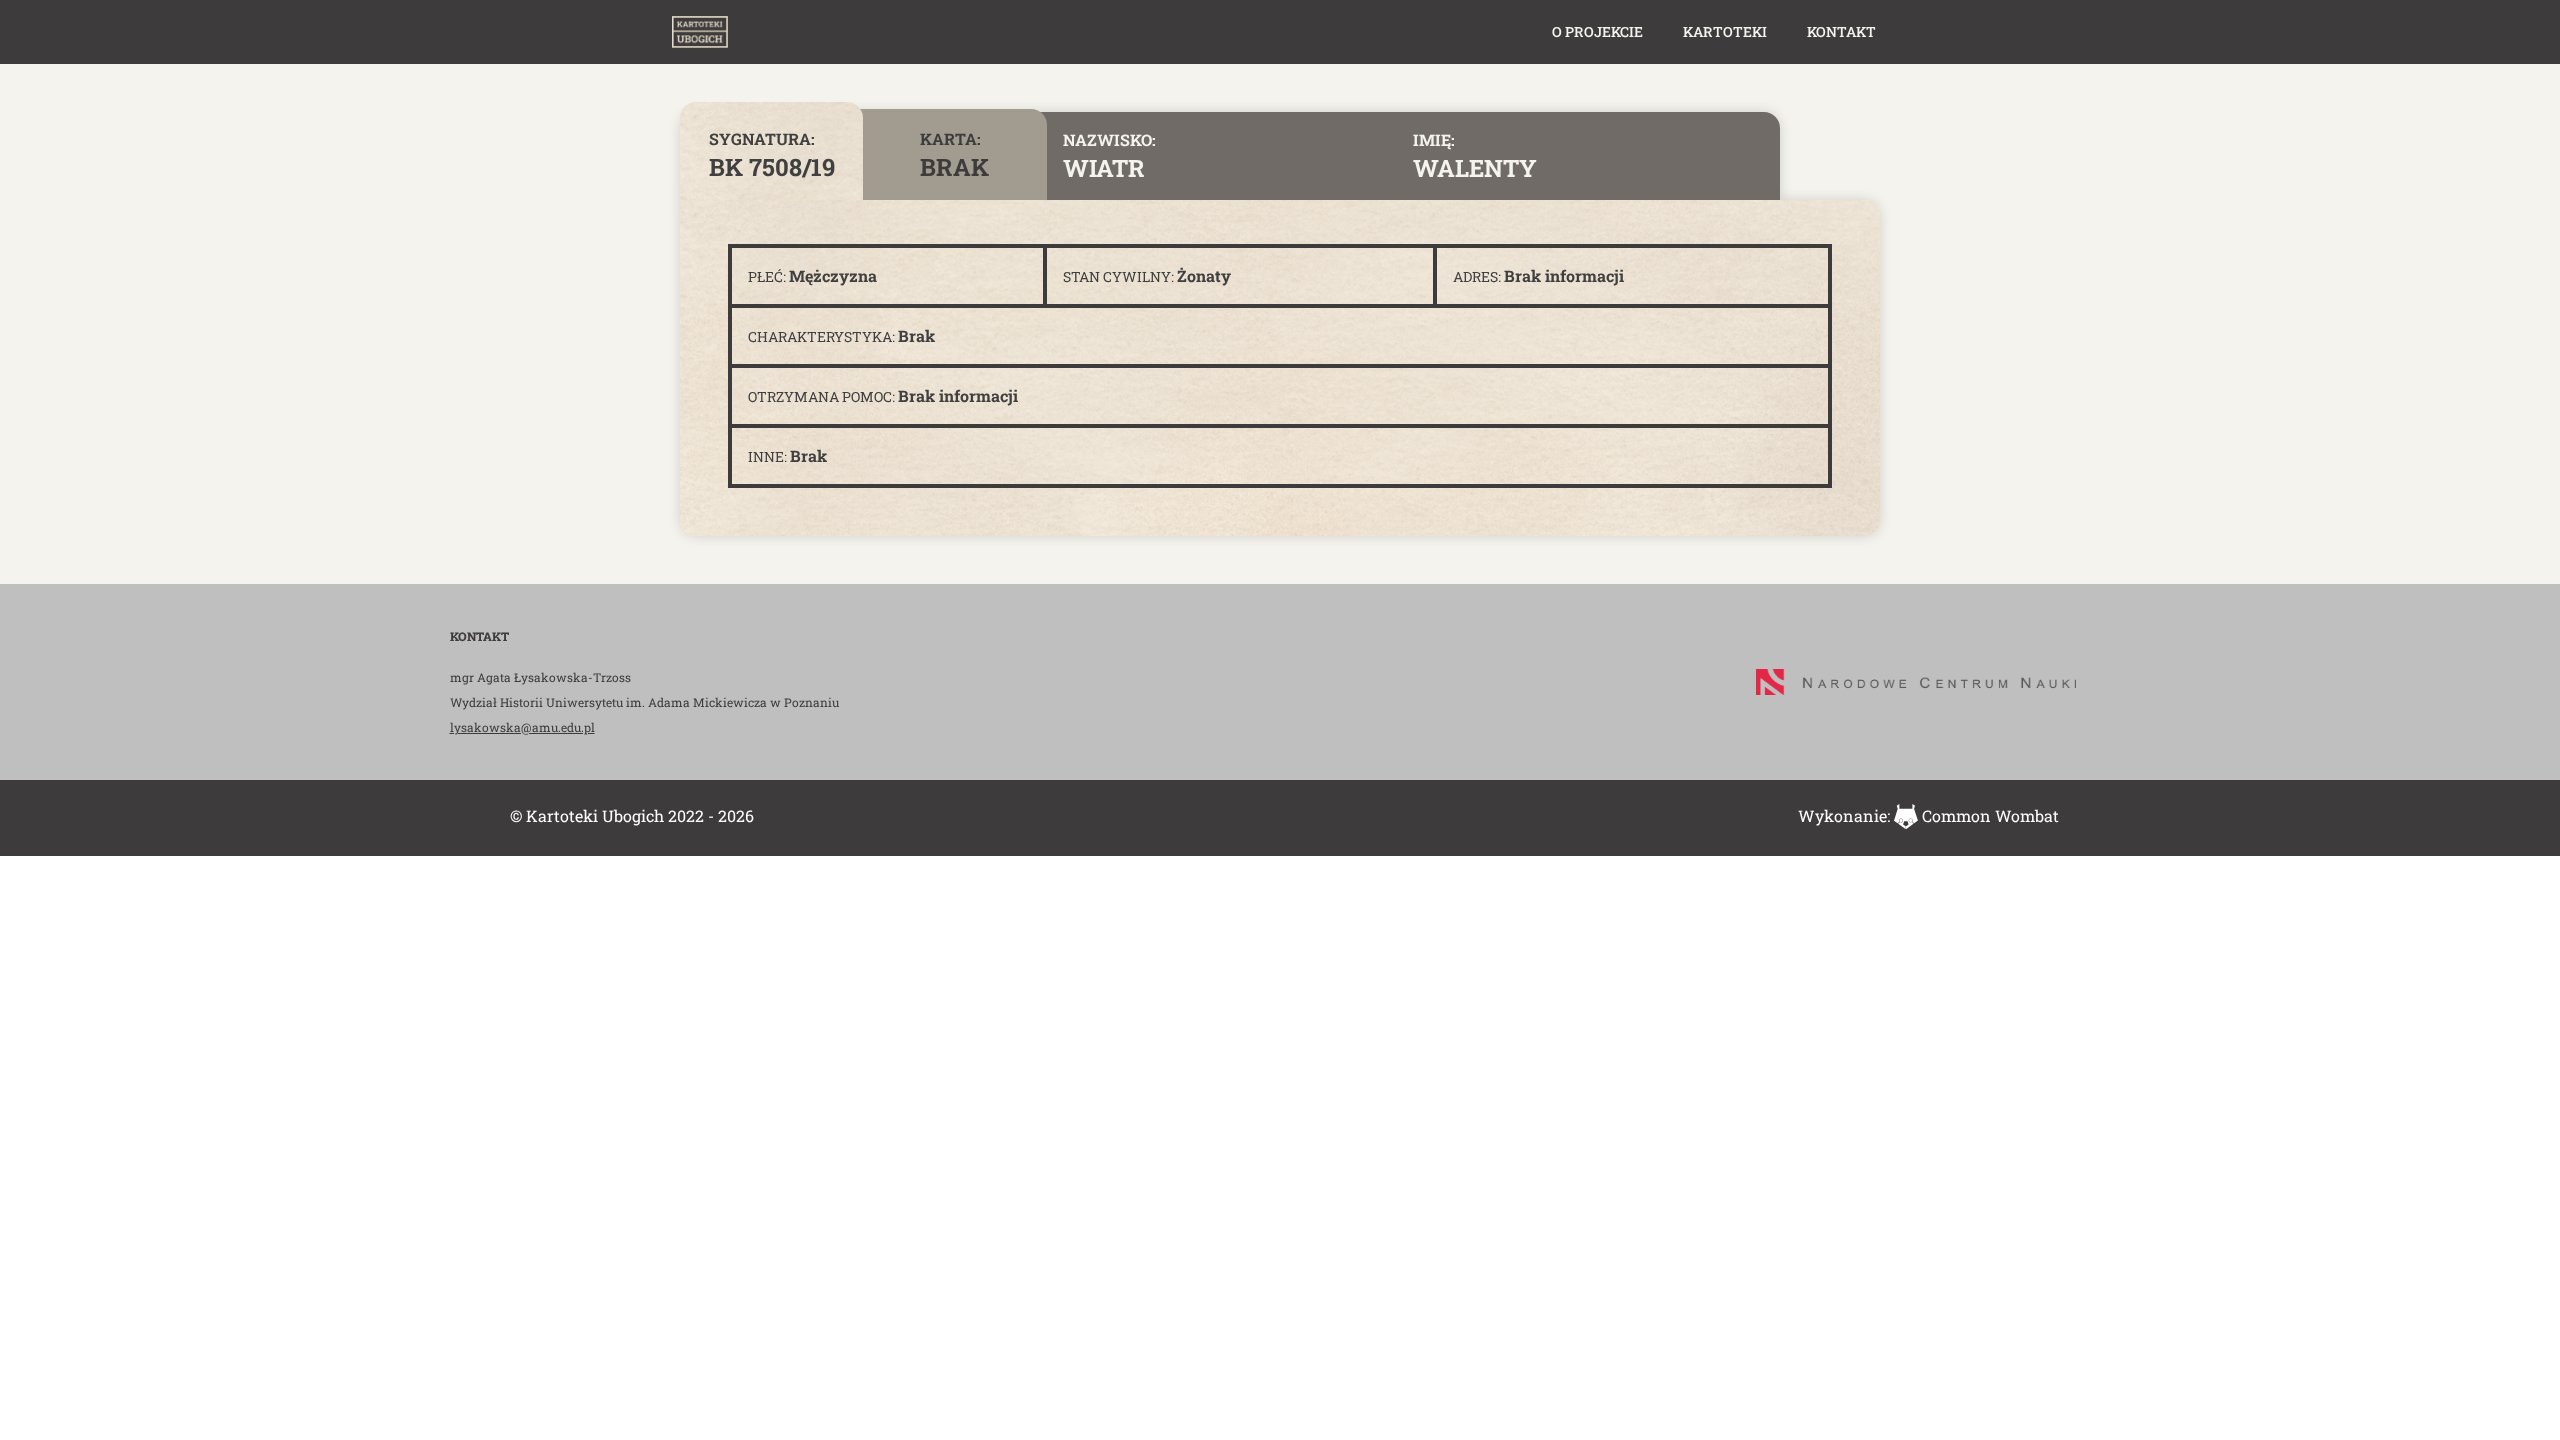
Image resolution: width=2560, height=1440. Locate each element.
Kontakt (1841, 31)
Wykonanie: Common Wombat (1928, 815)
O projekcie (1597, 31)
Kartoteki (1725, 31)
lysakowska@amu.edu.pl (522, 727)
